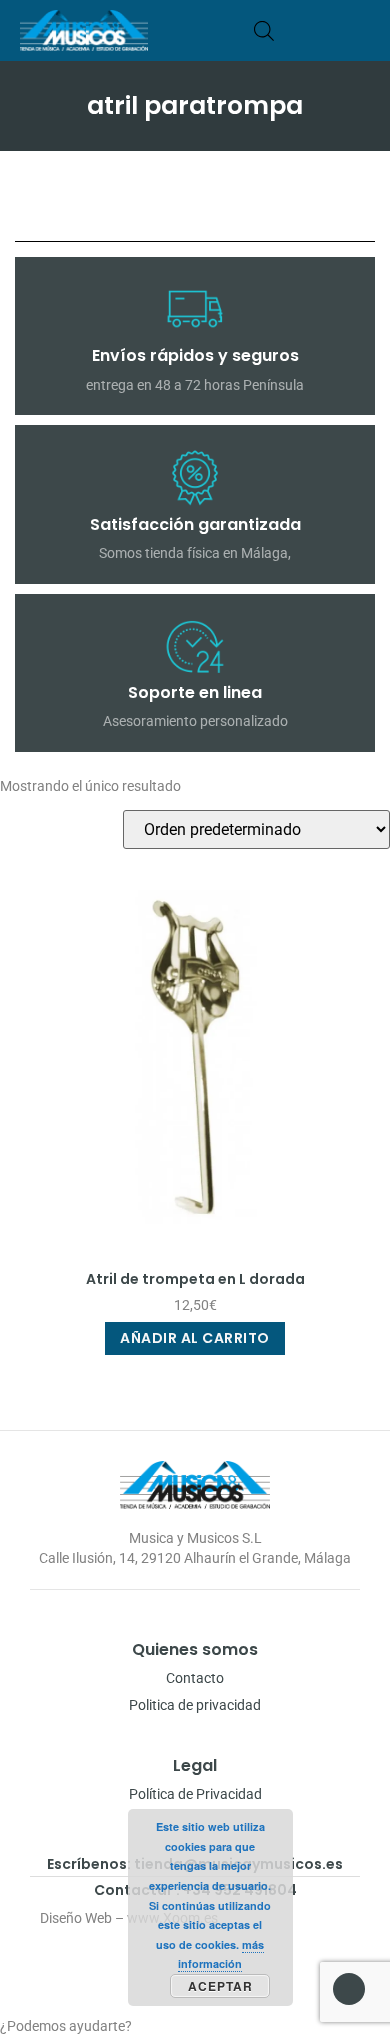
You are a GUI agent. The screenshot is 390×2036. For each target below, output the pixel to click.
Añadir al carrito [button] (195, 1338)
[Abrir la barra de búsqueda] (264, 30)
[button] (363, 30)
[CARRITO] (294, 30)
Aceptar (220, 1986)
